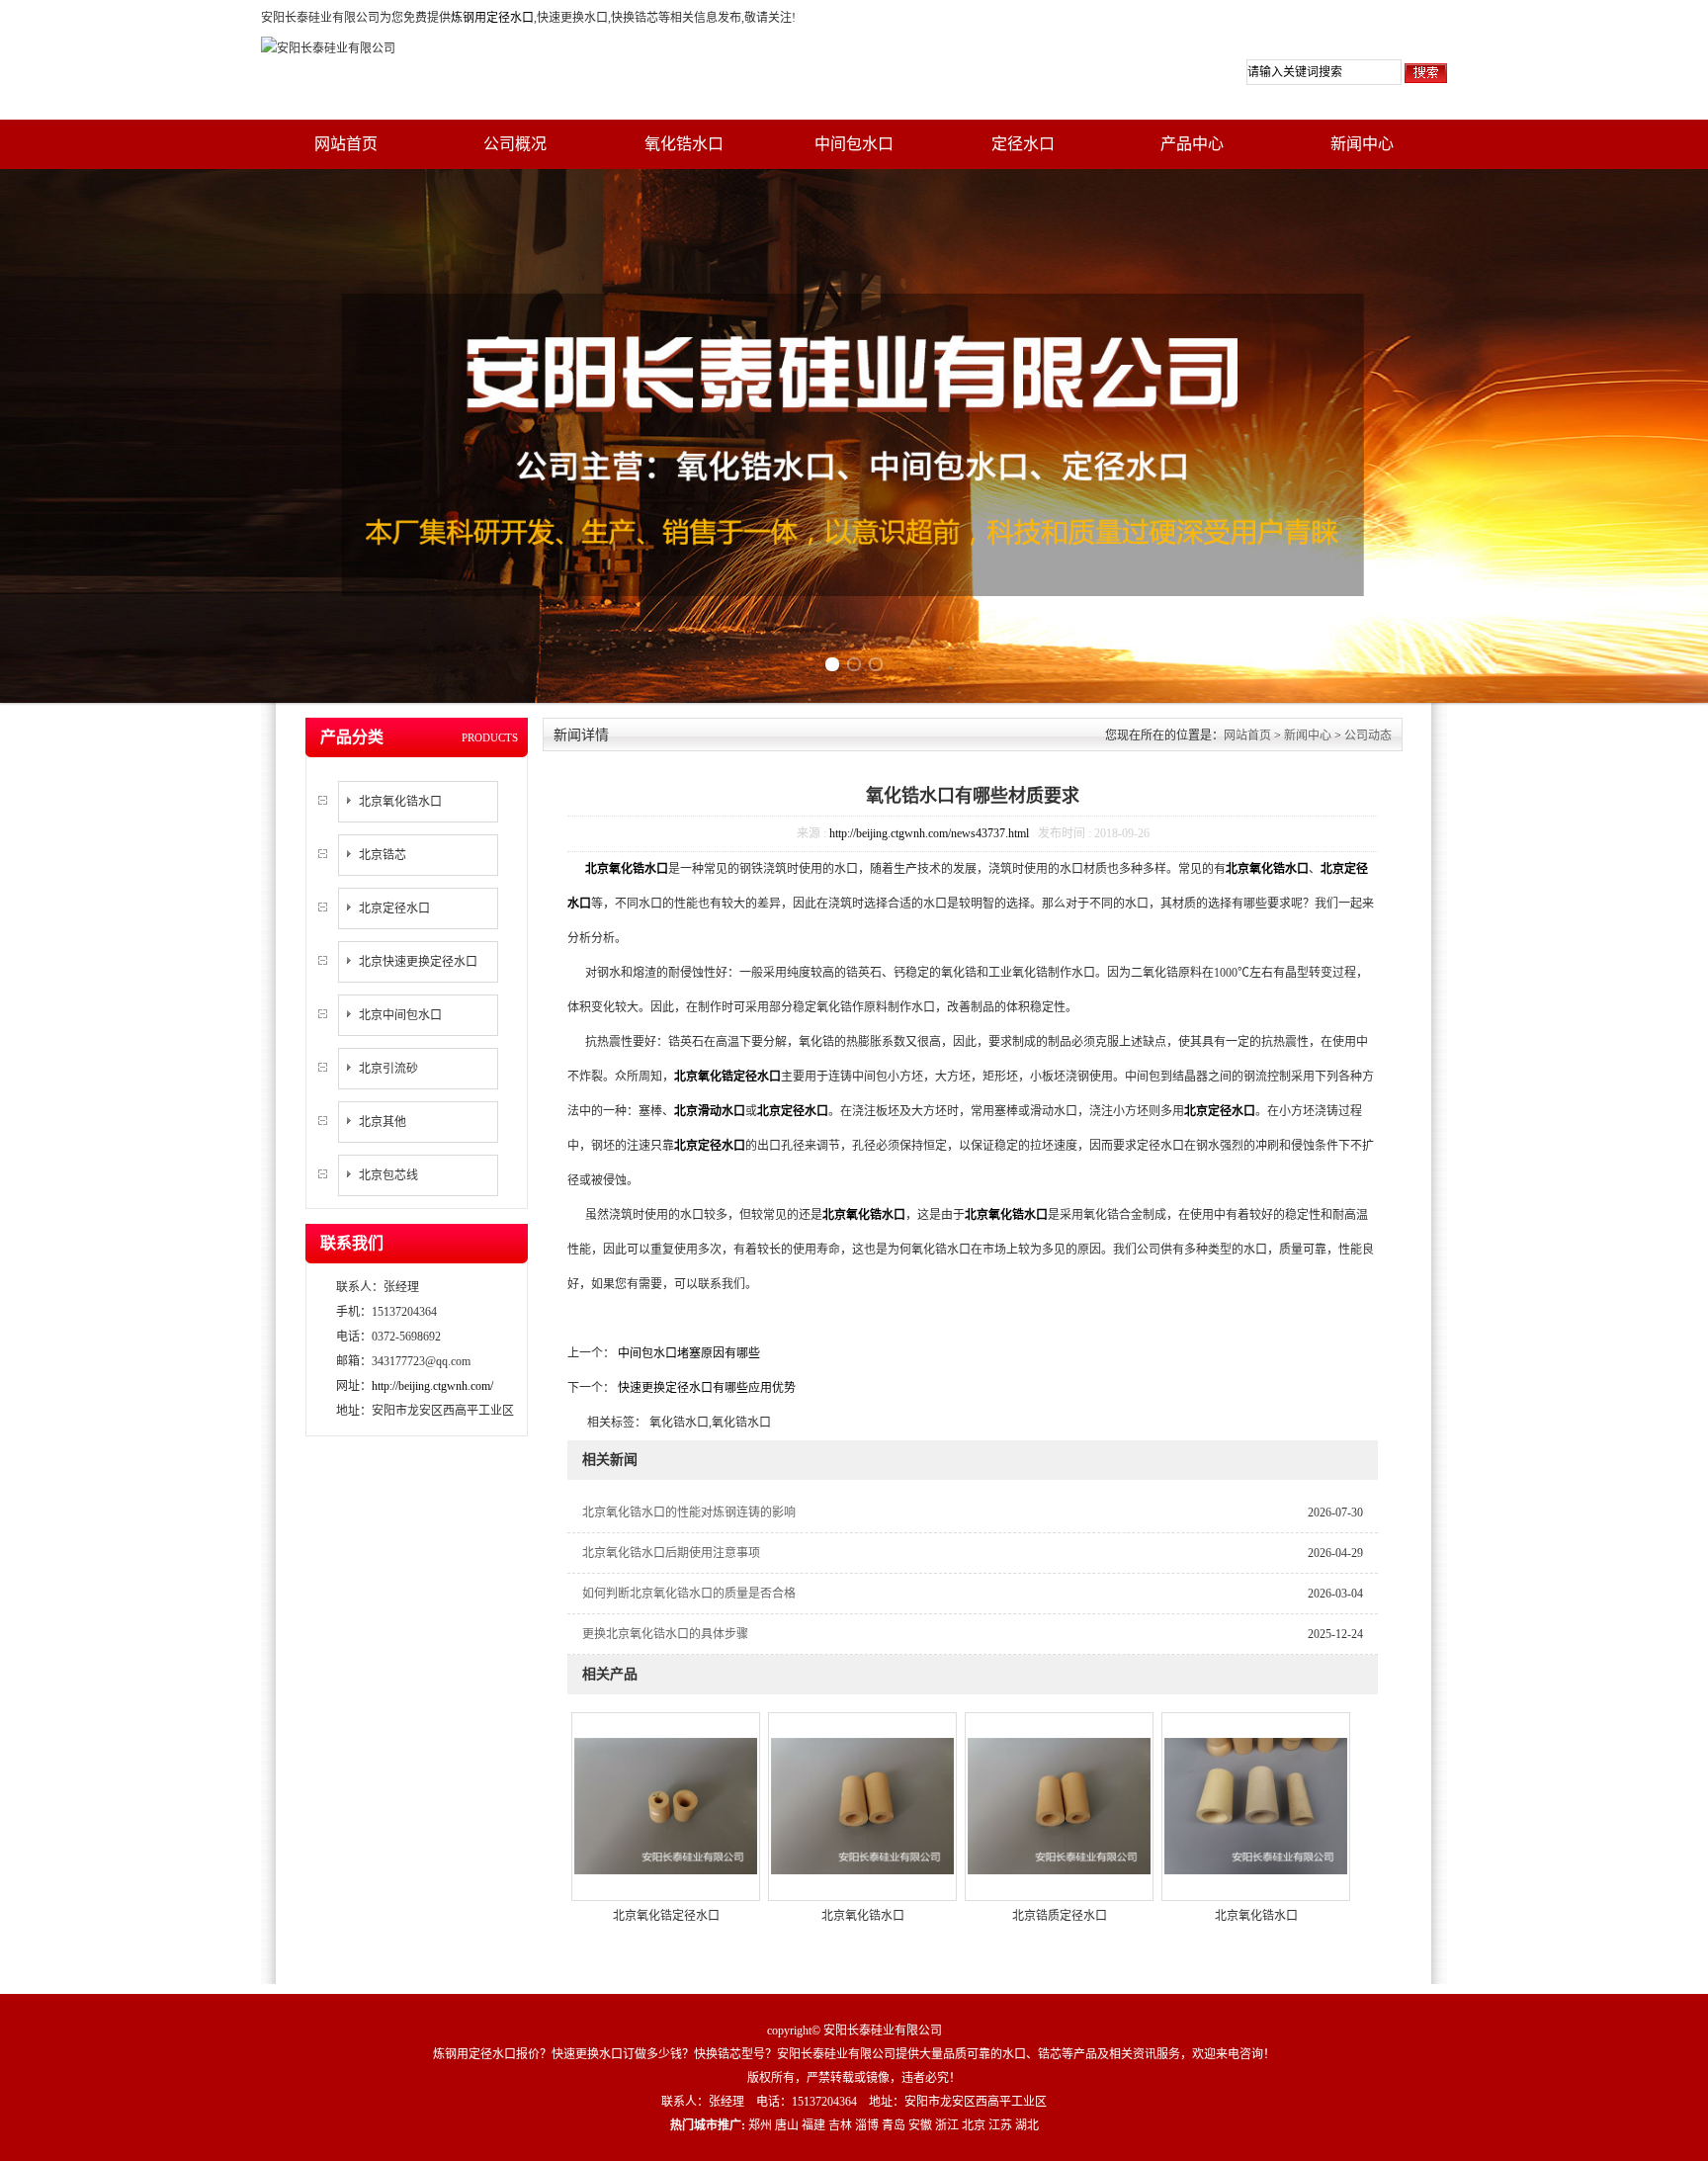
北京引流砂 (388, 1069)
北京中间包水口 (400, 1015)
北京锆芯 (383, 855)
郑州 (760, 2125)
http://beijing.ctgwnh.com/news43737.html (929, 833)
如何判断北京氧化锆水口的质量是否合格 (689, 1594)
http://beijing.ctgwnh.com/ (432, 1386)
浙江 (947, 2125)
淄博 (867, 2125)
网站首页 (346, 144)
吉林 (840, 2125)
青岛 (894, 2125)
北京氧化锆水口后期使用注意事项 (671, 1553)
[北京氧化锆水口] (862, 1805)
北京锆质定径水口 (1060, 1916)
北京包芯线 (388, 1175)
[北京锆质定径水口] (1059, 1805)
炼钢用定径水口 (492, 18)
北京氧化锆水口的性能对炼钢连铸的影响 (689, 1513)
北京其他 (383, 1122)
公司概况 (515, 144)
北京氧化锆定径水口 (666, 1916)
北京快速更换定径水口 (418, 962)
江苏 (1000, 2125)
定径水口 (1023, 144)
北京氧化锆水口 (400, 802)
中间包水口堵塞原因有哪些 (687, 1353)
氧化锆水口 (684, 144)
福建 (813, 2125)
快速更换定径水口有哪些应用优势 (705, 1388)
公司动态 (1368, 735)
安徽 (920, 2125)
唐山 (787, 2125)
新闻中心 (1362, 144)
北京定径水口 (394, 908)
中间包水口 (854, 144)
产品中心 (1192, 144)
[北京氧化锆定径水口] (666, 1805)
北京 (974, 2125)
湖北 (1027, 2125)
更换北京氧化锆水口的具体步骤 (665, 1634)
